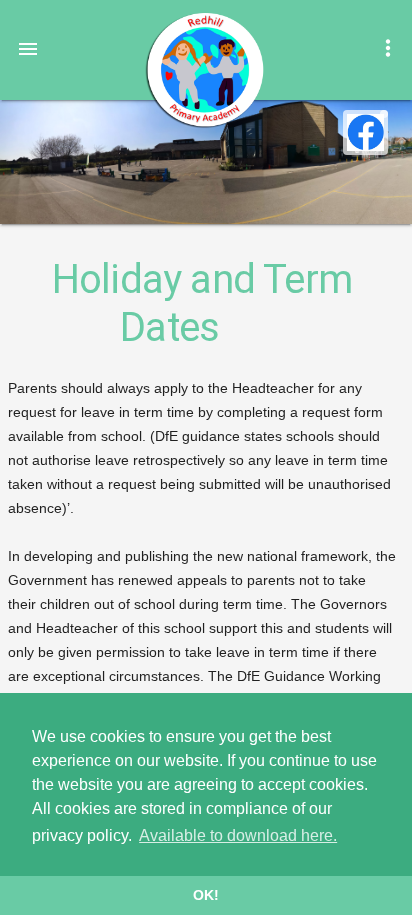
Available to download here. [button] (238, 835)
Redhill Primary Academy (204, 70)
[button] (28, 48)
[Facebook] (365, 132)
